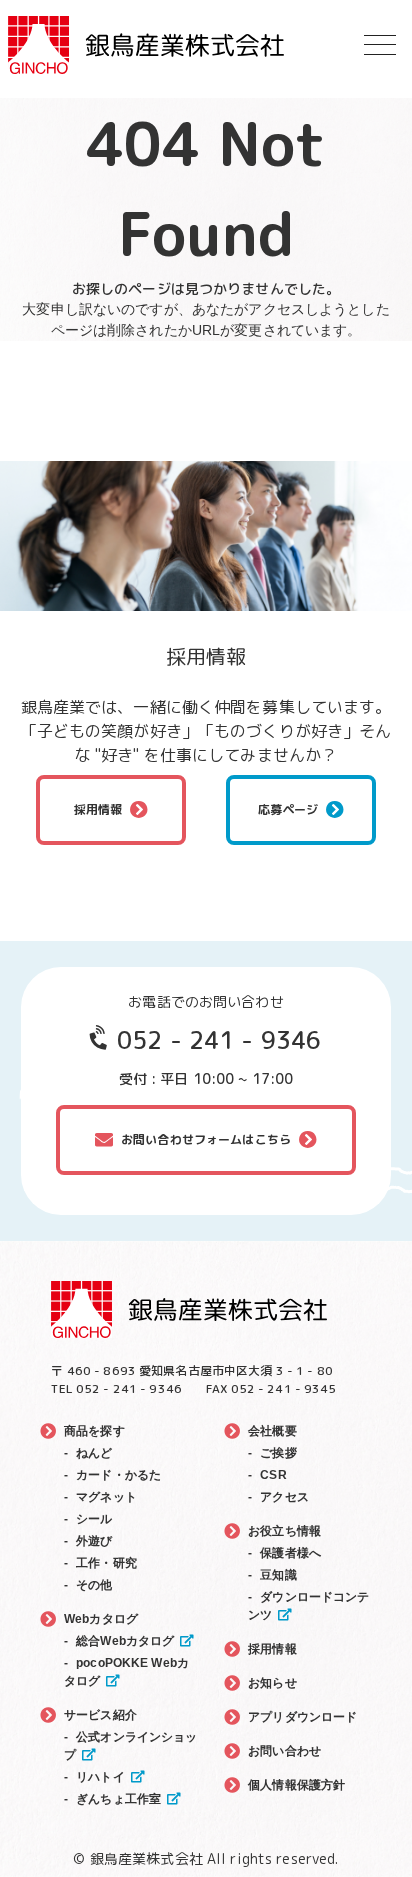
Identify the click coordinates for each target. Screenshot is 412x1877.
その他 (94, 1585)
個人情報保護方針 (296, 1785)
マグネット (106, 1497)
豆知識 (278, 1575)
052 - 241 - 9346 (219, 1040)
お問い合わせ (284, 1751)
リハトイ (100, 1777)
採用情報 (98, 809)
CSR (273, 1475)
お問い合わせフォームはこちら (206, 1139)
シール (94, 1519)
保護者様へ (290, 1553)
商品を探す (94, 1431)
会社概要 (272, 1431)
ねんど (94, 1453)
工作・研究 (106, 1563)
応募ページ (288, 809)
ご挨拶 (278, 1453)
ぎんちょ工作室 (118, 1799)
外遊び (94, 1541)
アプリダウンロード (302, 1717)
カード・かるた (118, 1475)
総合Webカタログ (125, 1641)
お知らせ (272, 1683)
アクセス (284, 1497)
